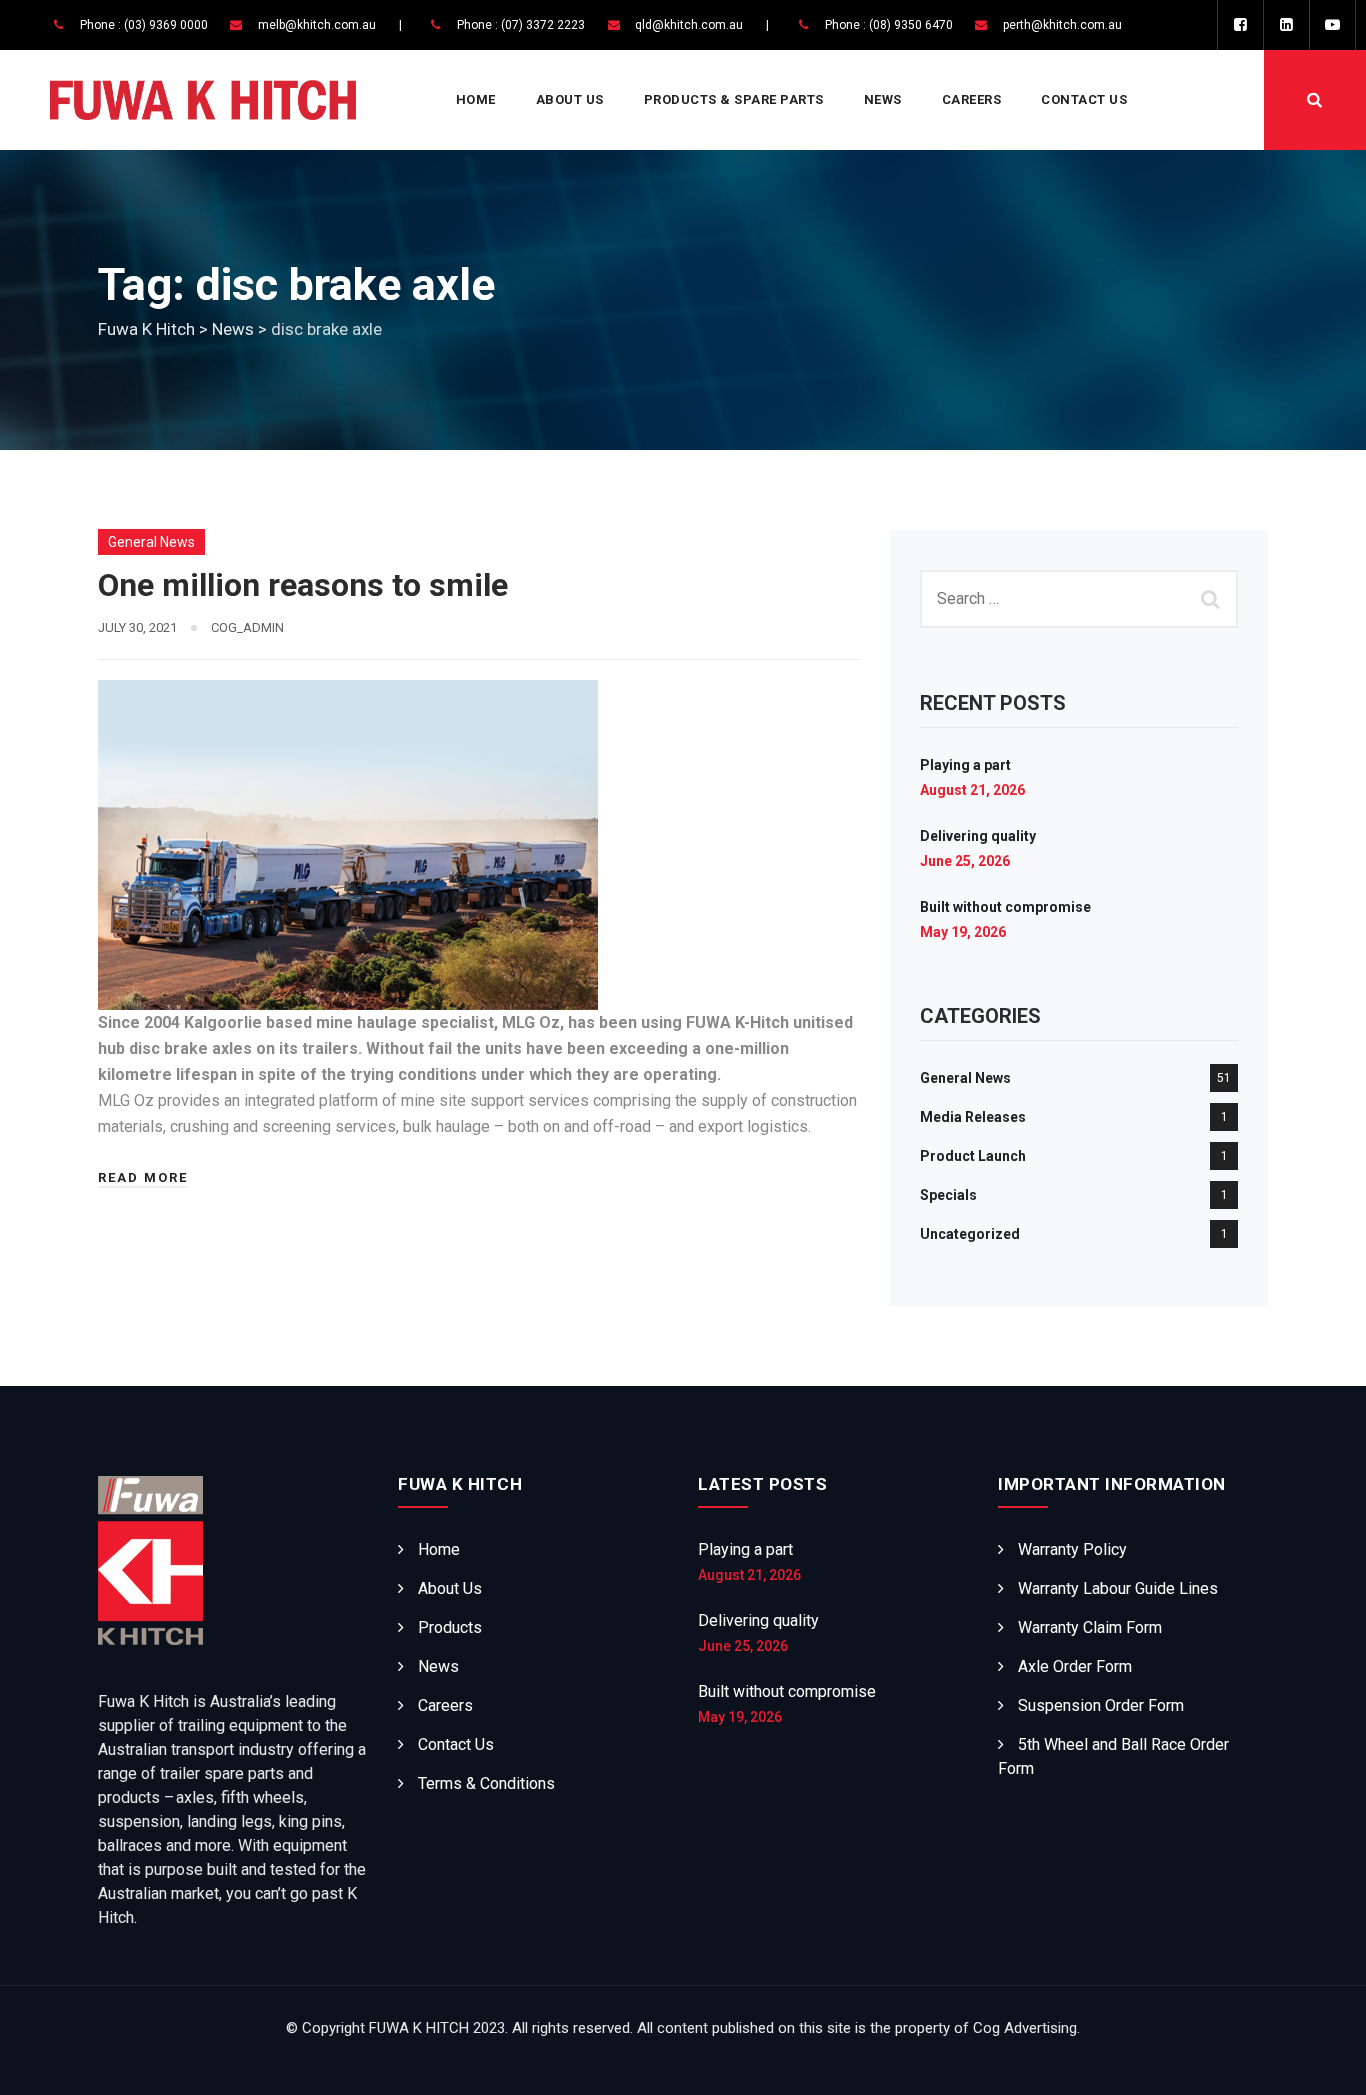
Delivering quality (978, 836)
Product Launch (973, 1156)
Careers (972, 99)
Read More (143, 1177)
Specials (948, 1195)
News (883, 99)
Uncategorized (970, 1234)
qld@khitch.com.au (689, 25)
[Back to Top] (1323, 2062)
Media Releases (973, 1117)
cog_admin (247, 627)
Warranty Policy (1072, 1549)
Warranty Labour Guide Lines (1118, 1588)
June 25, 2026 (965, 861)
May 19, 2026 (963, 932)
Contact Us (1084, 99)
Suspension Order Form (1101, 1705)
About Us (570, 99)
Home (476, 99)
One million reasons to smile (303, 585)
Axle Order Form (1075, 1666)
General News (151, 542)
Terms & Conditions (486, 1783)
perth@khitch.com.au (1062, 25)
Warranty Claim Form (1090, 1627)
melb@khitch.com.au (317, 25)
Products (450, 1627)
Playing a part (965, 765)
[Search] (1315, 100)
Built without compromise (1005, 907)
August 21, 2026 (972, 790)
